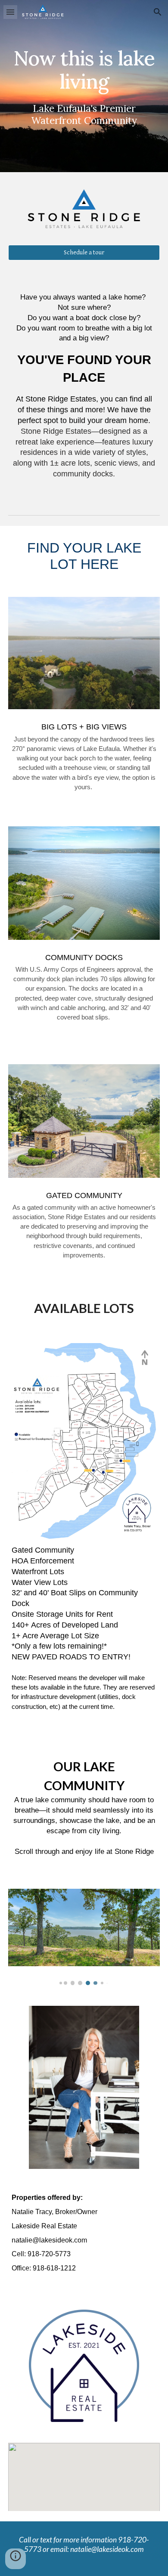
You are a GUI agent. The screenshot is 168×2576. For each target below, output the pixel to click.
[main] (84, 86)
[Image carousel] (84, 1937)
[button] (10, 12)
